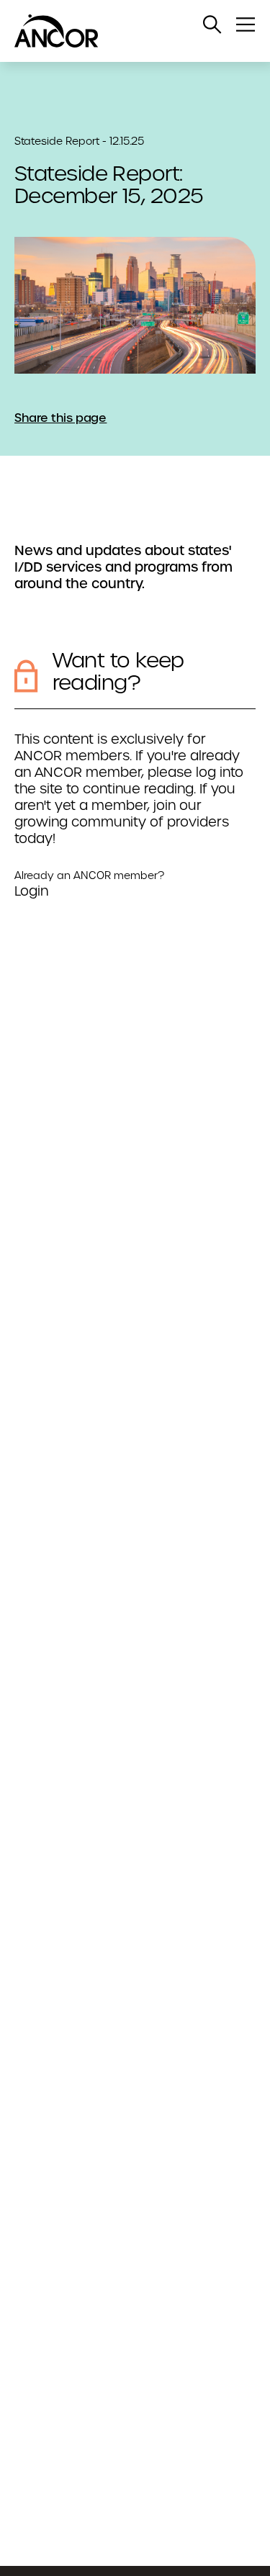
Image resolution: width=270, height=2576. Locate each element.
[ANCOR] (121, 31)
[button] (212, 24)
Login (31, 891)
